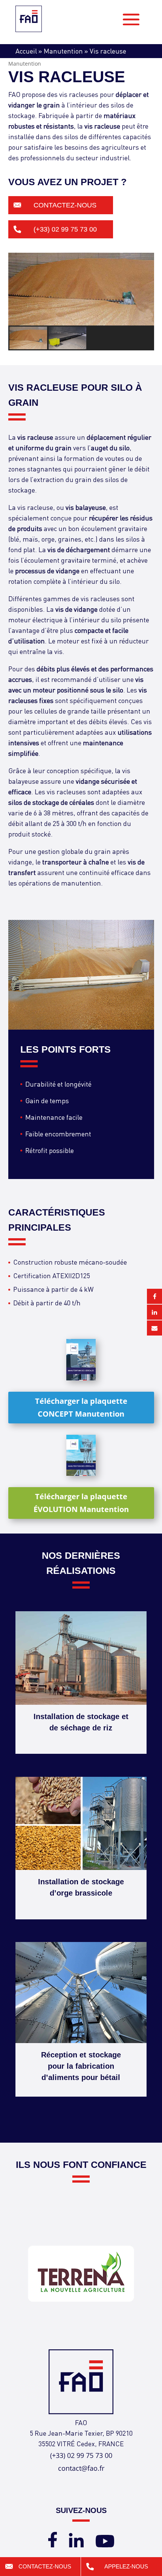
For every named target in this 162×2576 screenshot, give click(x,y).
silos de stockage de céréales (51, 802)
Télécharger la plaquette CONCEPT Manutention (81, 1407)
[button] (29, 338)
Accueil (26, 51)
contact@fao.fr (81, 2468)
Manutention (63, 51)
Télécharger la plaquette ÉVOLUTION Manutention (81, 1503)
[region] (81, 302)
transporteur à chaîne (76, 862)
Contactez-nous (65, 205)
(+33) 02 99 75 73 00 (65, 229)
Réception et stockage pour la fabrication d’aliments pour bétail (81, 2066)
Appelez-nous (126, 2566)
